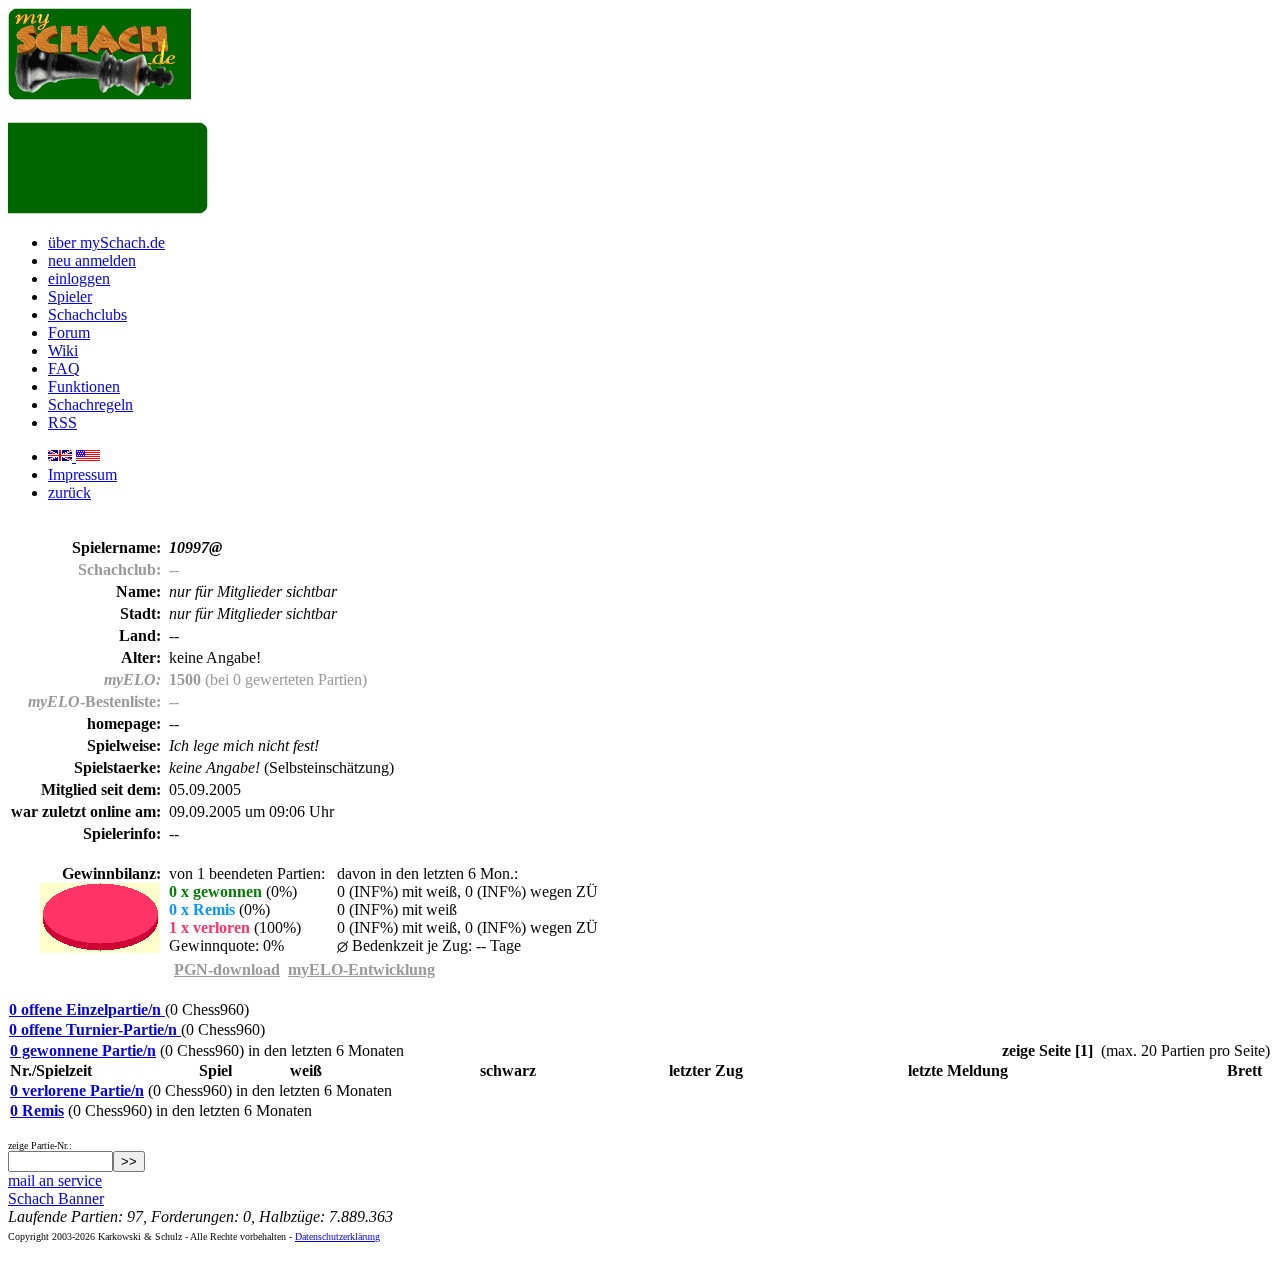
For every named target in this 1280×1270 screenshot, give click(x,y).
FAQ (64, 368)
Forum (69, 332)
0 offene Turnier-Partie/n (95, 1029)
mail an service (55, 1180)
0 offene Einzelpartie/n (87, 1009)
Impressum (82, 474)
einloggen (79, 278)
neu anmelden (92, 260)
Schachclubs (87, 314)
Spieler (70, 296)
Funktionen (84, 386)
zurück (69, 492)
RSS (62, 422)
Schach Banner (56, 1198)
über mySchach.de (106, 242)
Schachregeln (90, 404)
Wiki (63, 350)
